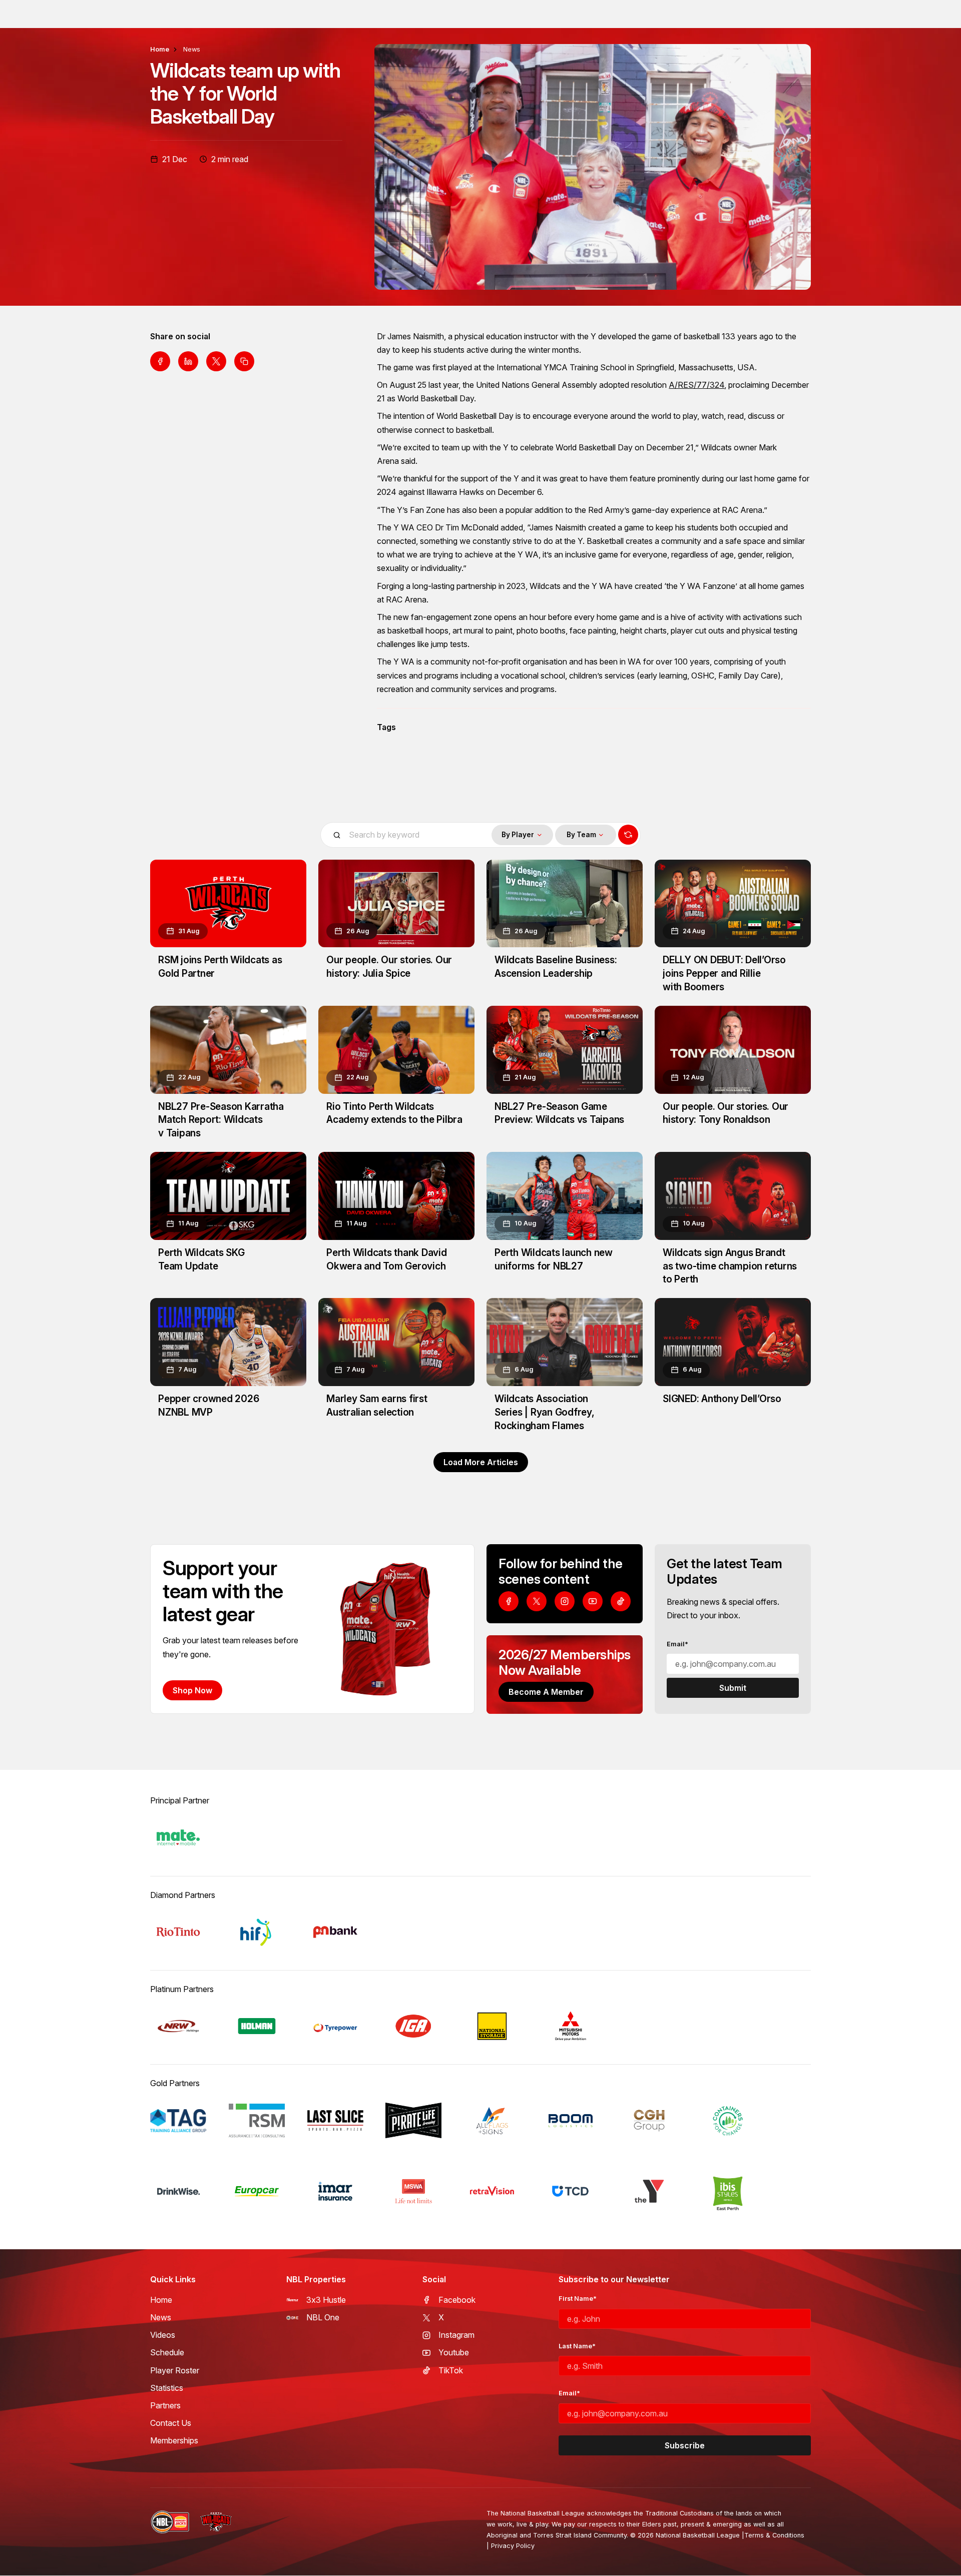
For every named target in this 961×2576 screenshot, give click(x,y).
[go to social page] (509, 1601)
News (192, 49)
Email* (677, 1644)
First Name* (578, 2299)
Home (160, 49)
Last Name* (577, 2346)
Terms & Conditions (774, 2535)
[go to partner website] (178, 1837)
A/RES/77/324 (696, 385)
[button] (522, 835)
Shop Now (192, 1690)
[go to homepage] (216, 2522)
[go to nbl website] (170, 2522)
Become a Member (546, 1692)
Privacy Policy (513, 2546)
